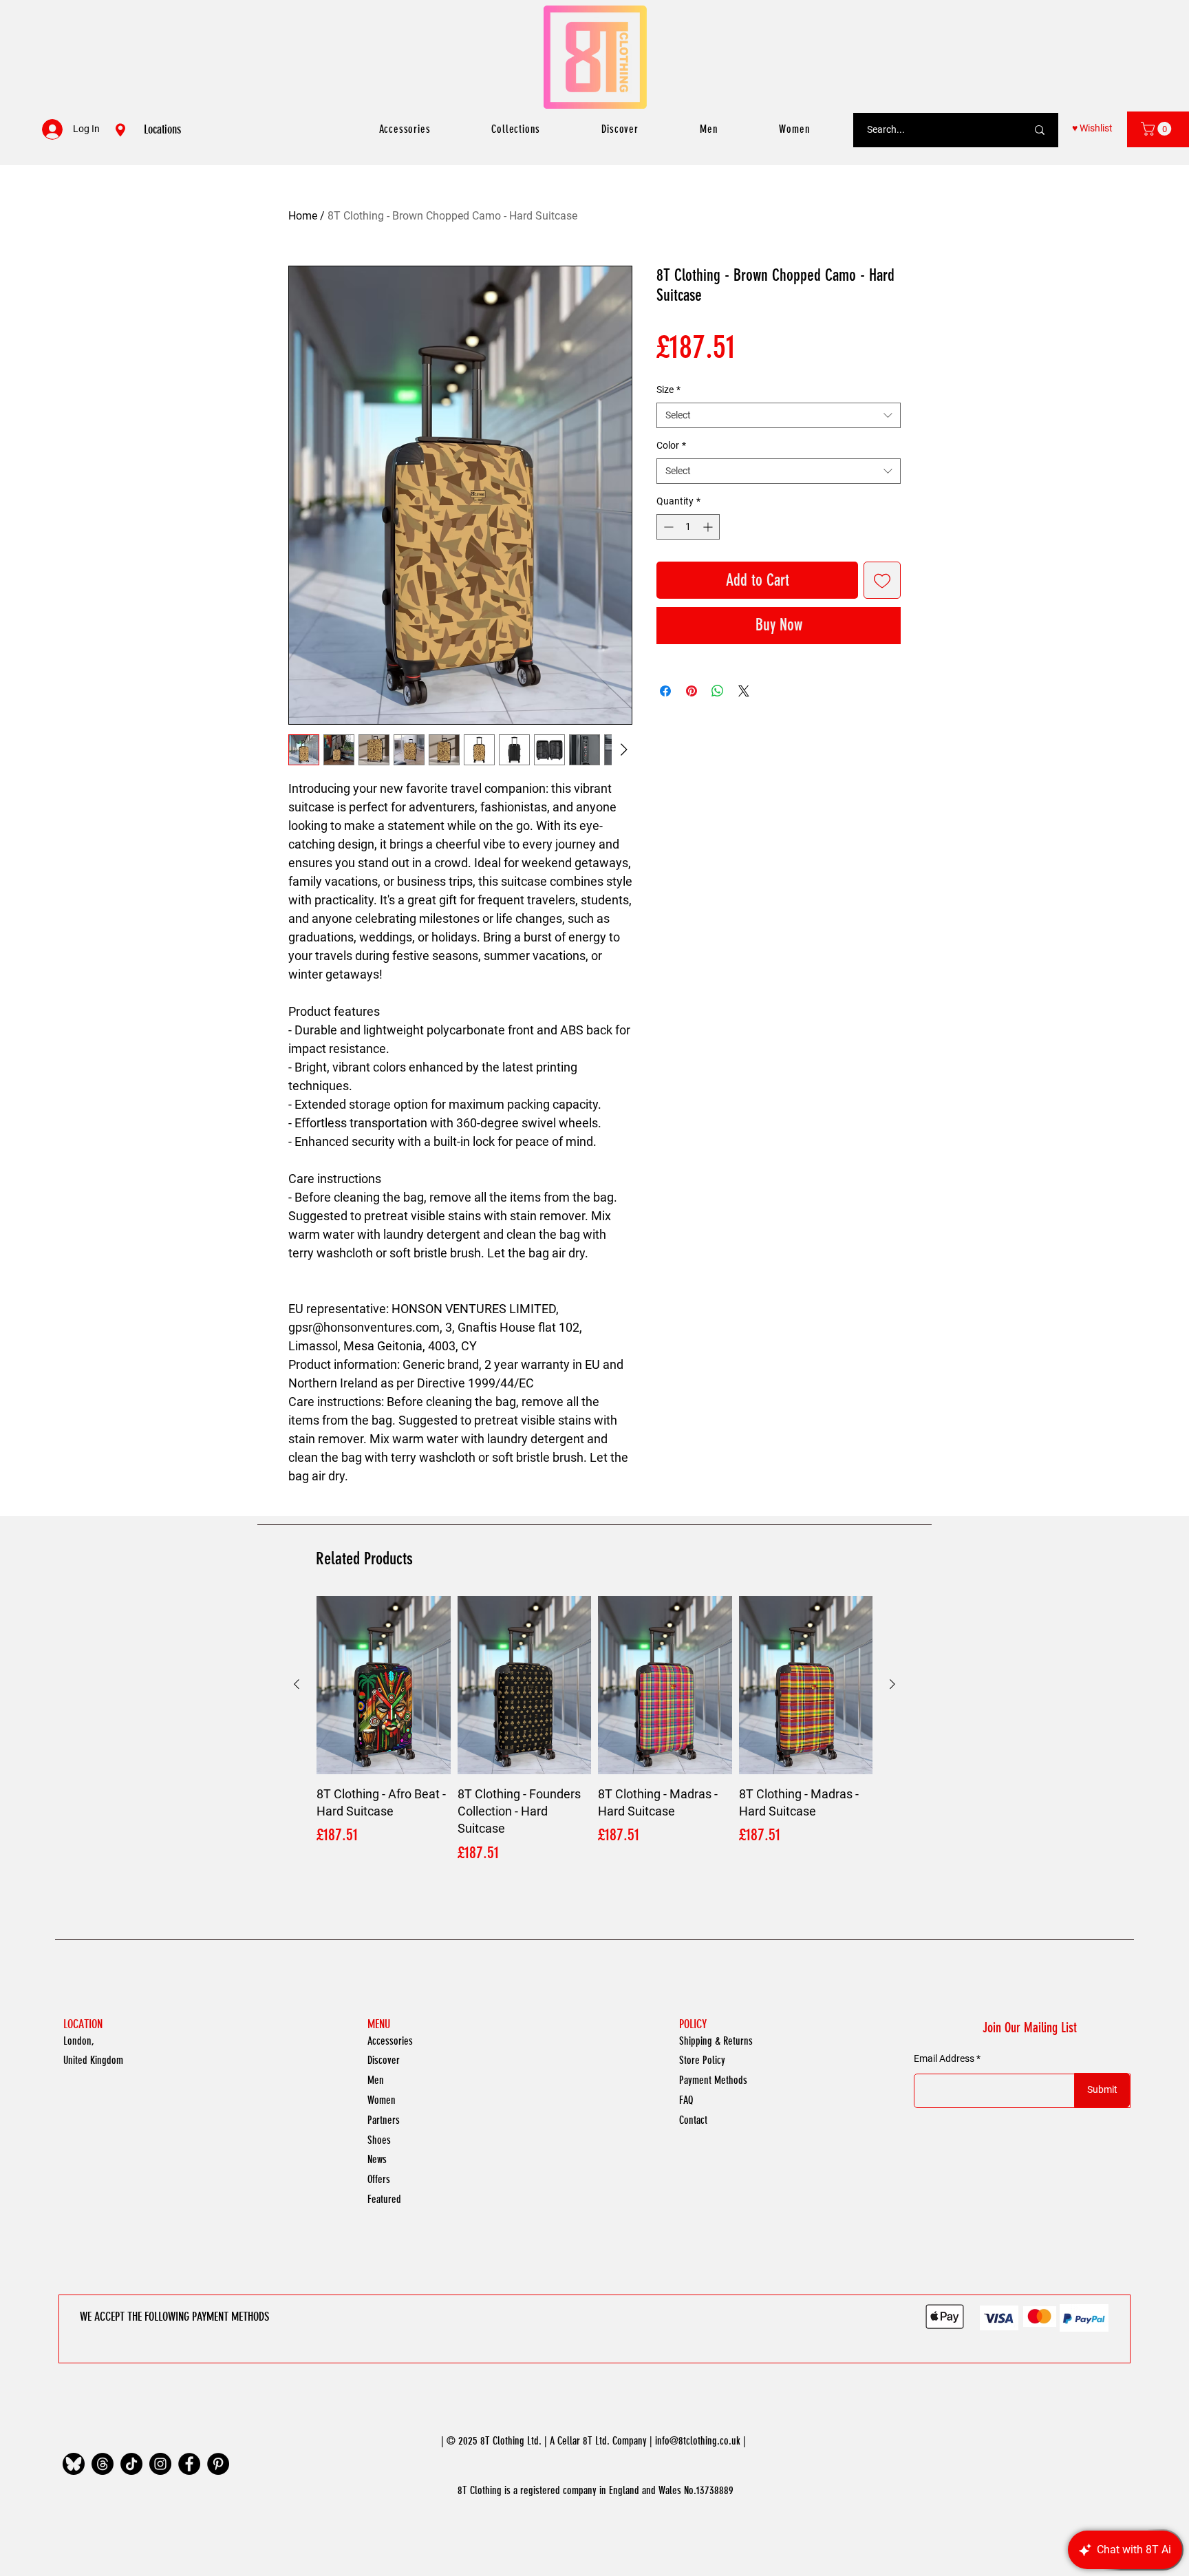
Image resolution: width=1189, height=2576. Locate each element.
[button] (1158, 129)
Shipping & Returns (716, 2041)
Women (382, 2100)
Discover (384, 2060)
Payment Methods (713, 2080)
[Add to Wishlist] (882, 580)
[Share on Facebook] (665, 691)
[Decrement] (667, 527)
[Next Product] (892, 1684)
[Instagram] (160, 2464)
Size (668, 390)
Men (376, 2080)
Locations (162, 129)
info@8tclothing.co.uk (698, 2441)
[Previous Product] (297, 1684)
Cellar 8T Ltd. (583, 2441)
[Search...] (1040, 130)
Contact (693, 2120)
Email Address (944, 2058)
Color (671, 445)
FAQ (686, 2100)
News (377, 2159)
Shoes (379, 2140)
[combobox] (779, 416)
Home (303, 216)
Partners (384, 2120)
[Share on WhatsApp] (718, 691)
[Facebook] (189, 2464)
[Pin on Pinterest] (692, 691)
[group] (594, 1731)
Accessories (390, 2041)
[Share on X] (744, 691)
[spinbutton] (688, 527)
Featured (384, 2199)
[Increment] (709, 527)
